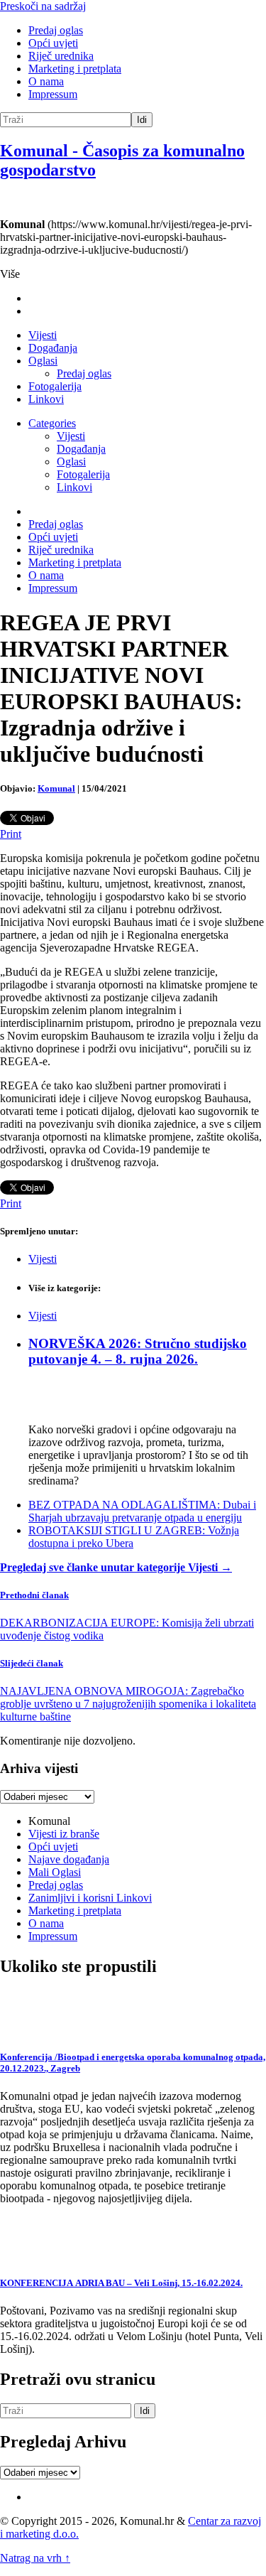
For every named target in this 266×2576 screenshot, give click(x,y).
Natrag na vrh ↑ (35, 2558)
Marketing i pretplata (75, 69)
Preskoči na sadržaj (43, 6)
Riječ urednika (61, 56)
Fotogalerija (55, 386)
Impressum (53, 94)
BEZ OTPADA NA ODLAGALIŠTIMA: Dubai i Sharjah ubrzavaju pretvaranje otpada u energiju (142, 1511)
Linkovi (46, 399)
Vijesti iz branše (64, 1834)
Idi (142, 120)
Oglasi (43, 361)
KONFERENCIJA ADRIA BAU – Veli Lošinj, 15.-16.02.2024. (121, 2283)
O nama (46, 81)
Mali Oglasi (55, 1872)
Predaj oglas (56, 30)
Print (11, 834)
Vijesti (43, 335)
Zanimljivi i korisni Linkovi (90, 1898)
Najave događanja (69, 1859)
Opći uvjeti (53, 43)
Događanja (53, 348)
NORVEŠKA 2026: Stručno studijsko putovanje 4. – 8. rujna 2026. (138, 1351)
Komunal (56, 788)
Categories (52, 423)
